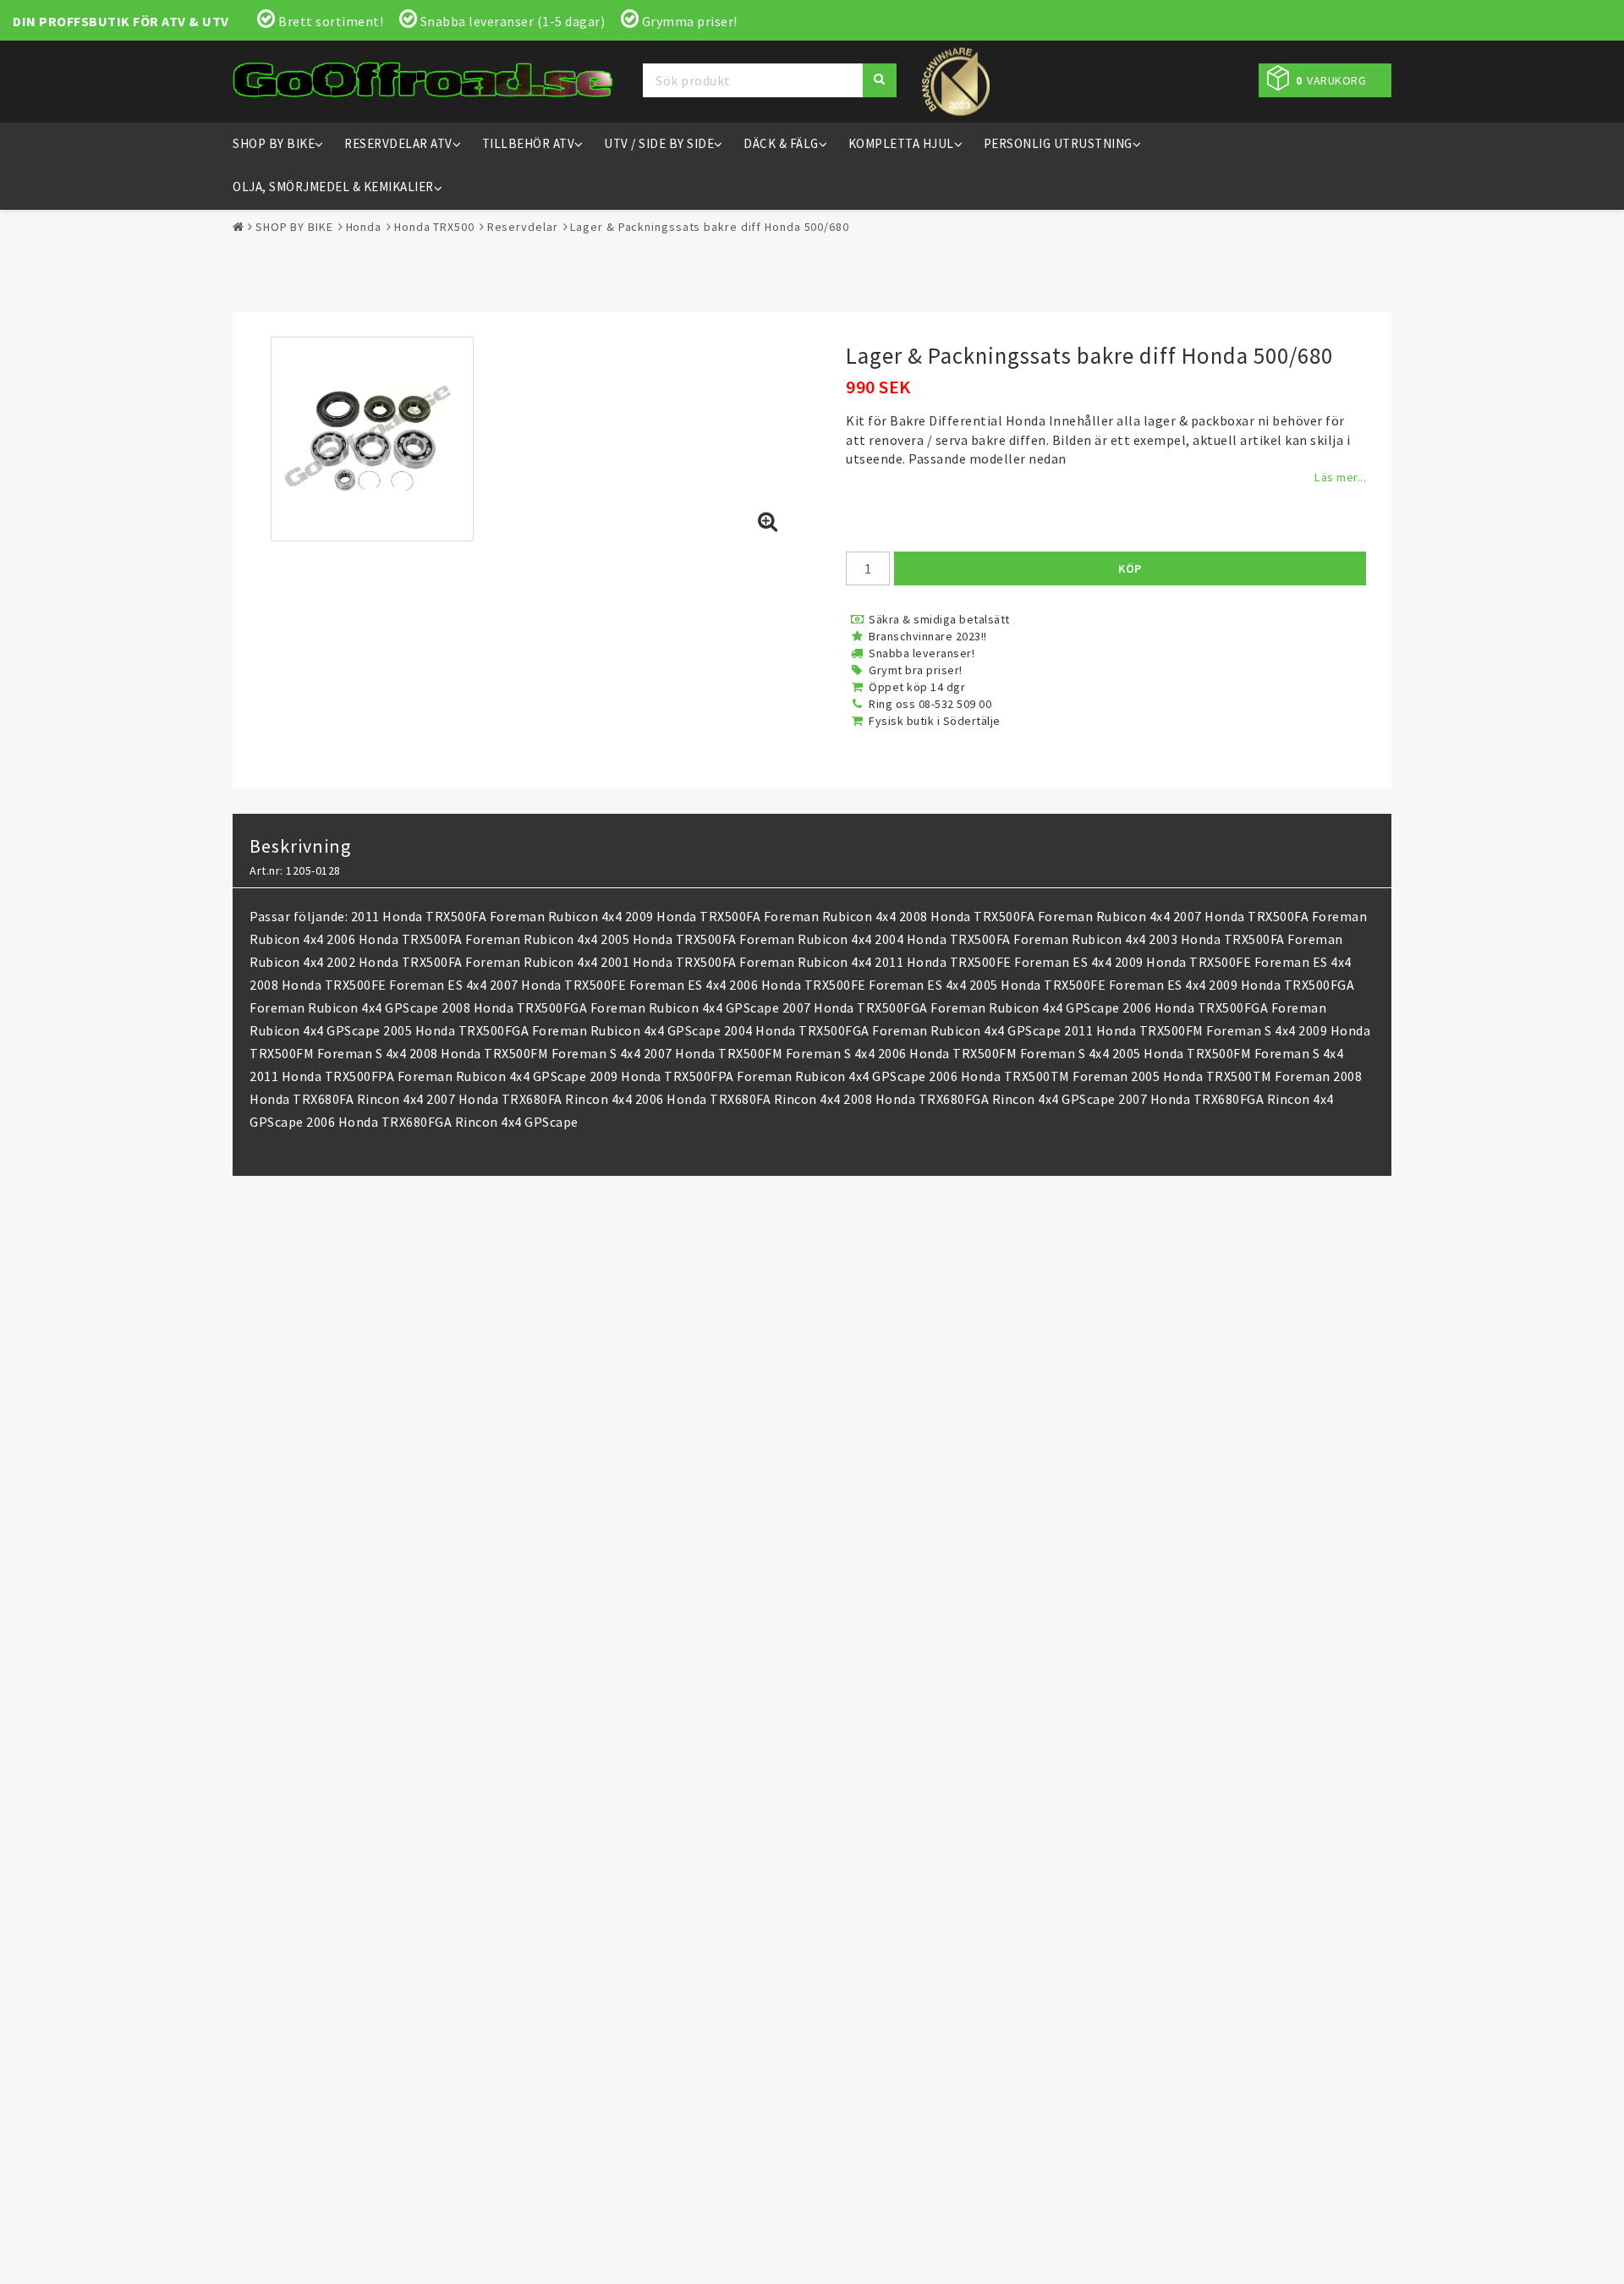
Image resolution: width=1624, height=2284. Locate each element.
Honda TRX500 (434, 227)
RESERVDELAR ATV (398, 143)
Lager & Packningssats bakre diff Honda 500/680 (709, 227)
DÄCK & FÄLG (781, 143)
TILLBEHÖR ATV (529, 143)
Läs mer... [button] (1340, 477)
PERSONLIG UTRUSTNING (1058, 143)
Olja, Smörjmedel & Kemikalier (333, 187)
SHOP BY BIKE (274, 143)
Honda (364, 227)
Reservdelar (523, 227)
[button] (1325, 80)
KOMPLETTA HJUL (901, 143)
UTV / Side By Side (659, 143)
